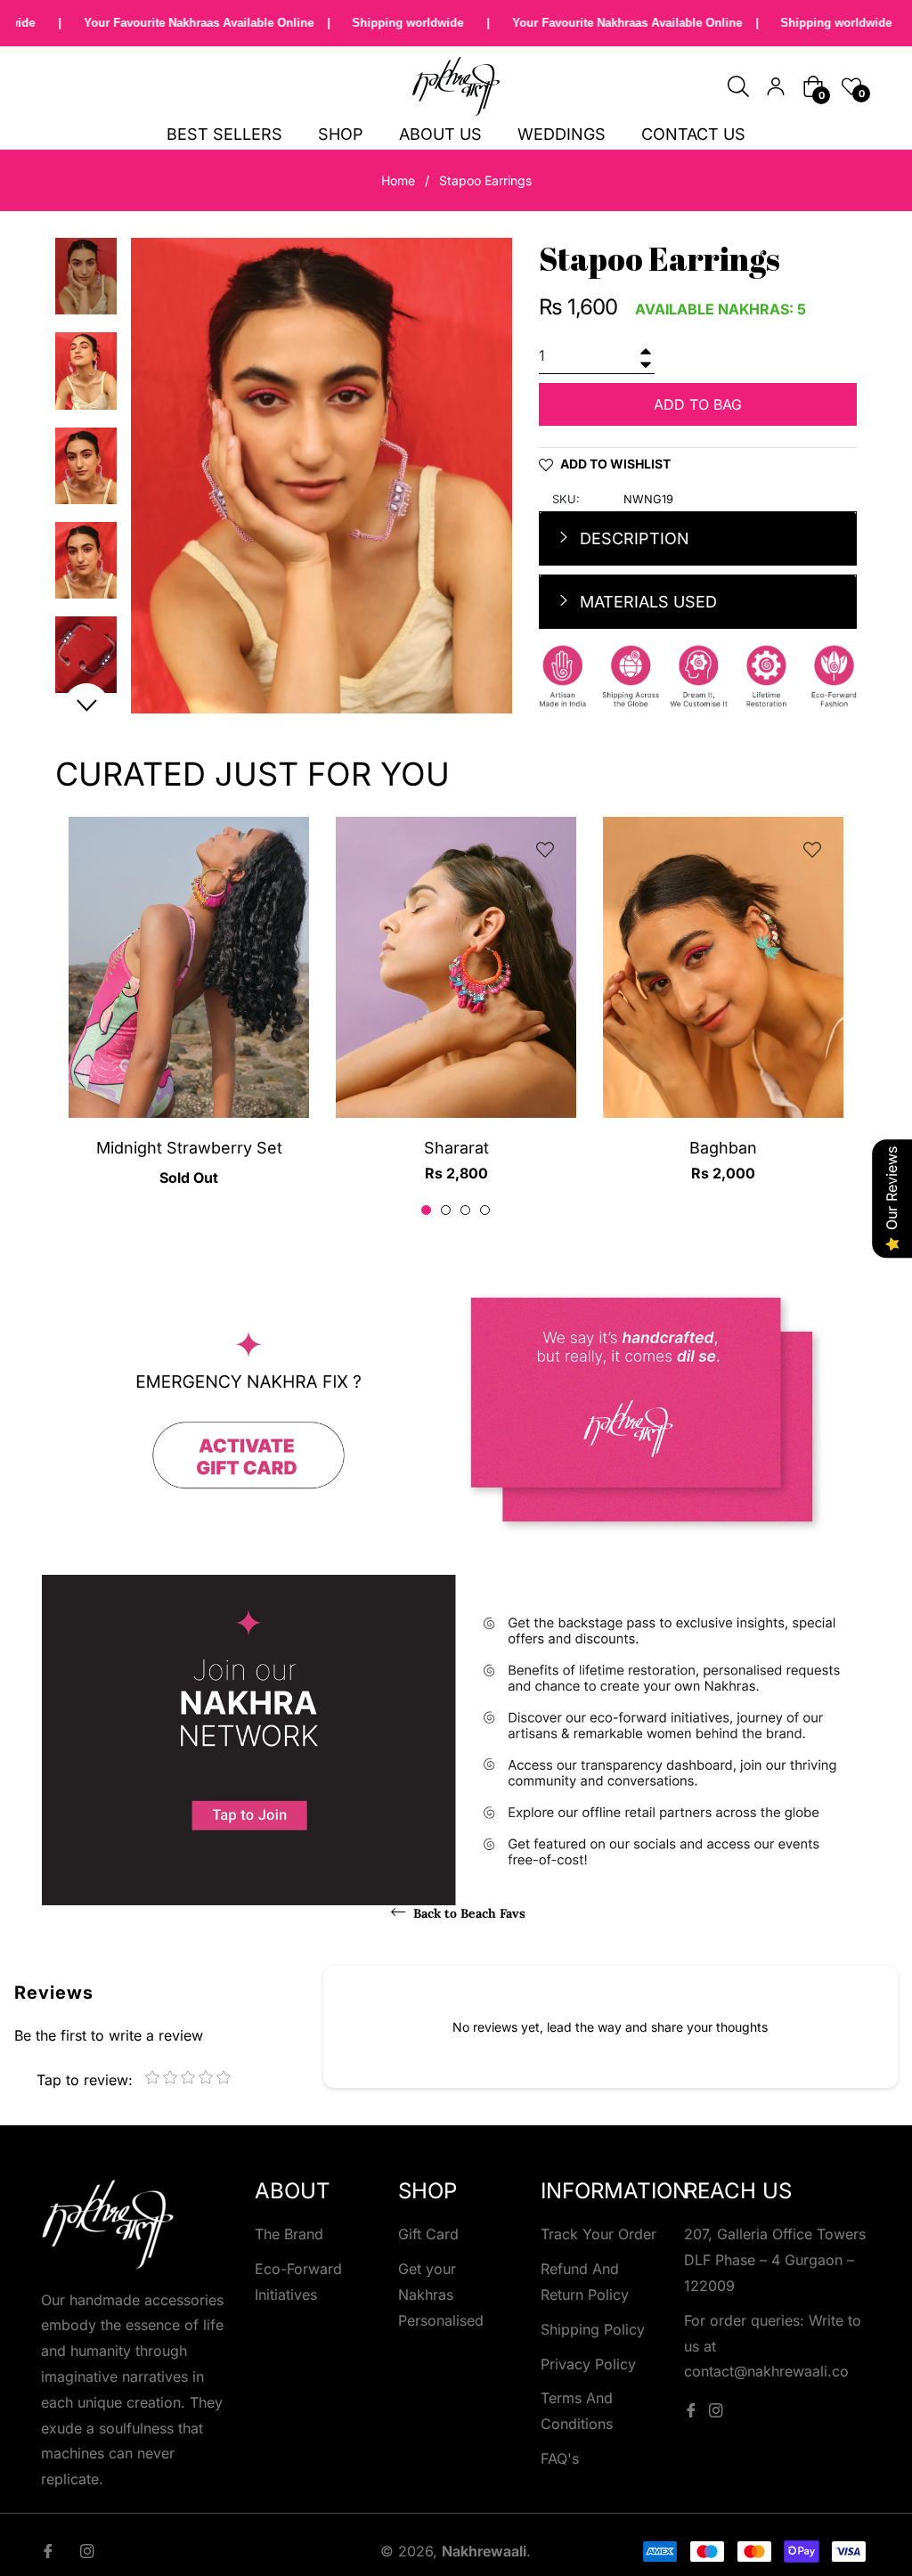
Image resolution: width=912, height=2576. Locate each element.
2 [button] (446, 1210)
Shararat (456, 1148)
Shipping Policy (593, 2329)
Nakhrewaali (484, 2551)
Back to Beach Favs (468, 1913)
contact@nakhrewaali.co (766, 2371)
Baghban (723, 1148)
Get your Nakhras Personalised (441, 2295)
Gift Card (428, 2234)
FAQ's (560, 2458)
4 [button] (485, 1210)
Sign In (776, 86)
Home (398, 180)
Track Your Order (598, 2234)
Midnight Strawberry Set (189, 1148)
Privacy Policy (588, 2364)
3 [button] (465, 1210)
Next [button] (86, 705)
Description (632, 538)
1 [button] (426, 1210)
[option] (189, 1017)
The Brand (289, 2234)
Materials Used (646, 602)
